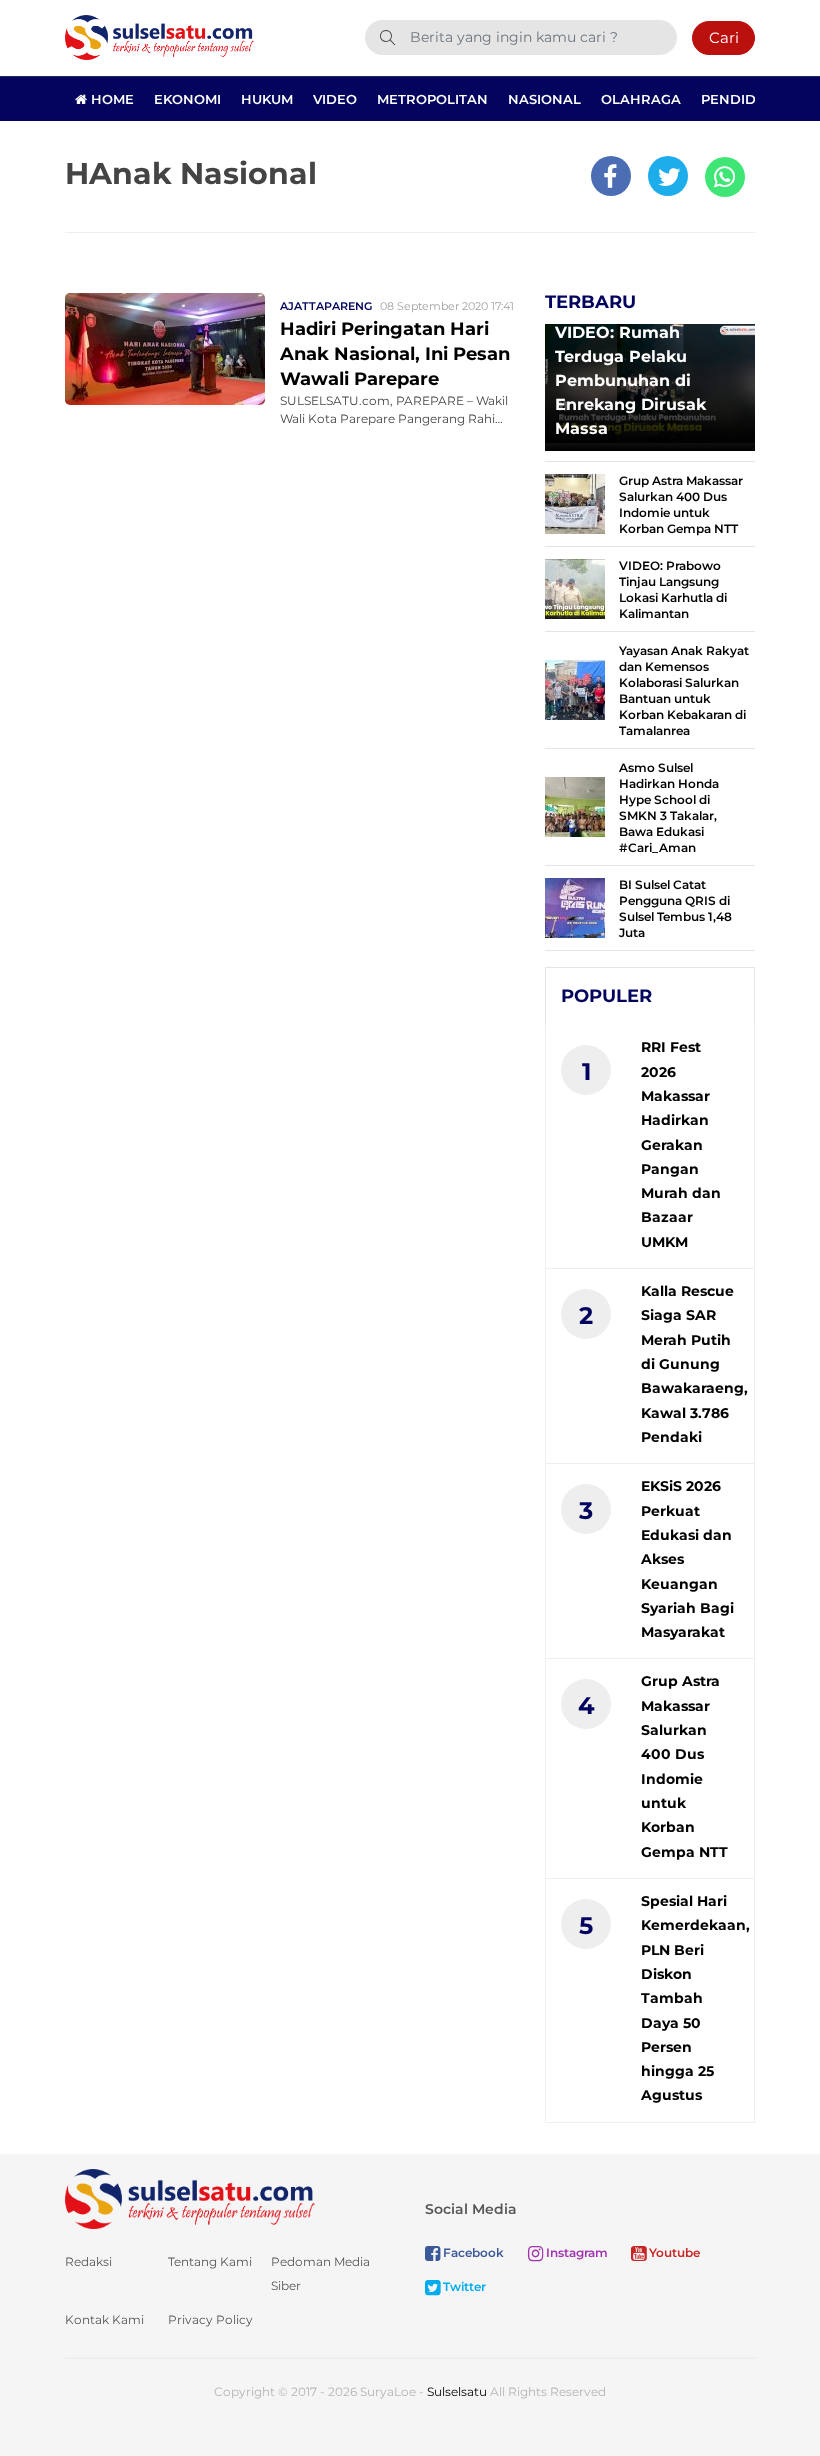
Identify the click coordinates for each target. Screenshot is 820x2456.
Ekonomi (187, 99)
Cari (724, 37)
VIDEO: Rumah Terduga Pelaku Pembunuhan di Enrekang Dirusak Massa (630, 380)
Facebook (472, 2252)
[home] (190, 2197)
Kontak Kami (104, 2319)
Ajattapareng (326, 306)
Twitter (463, 2286)
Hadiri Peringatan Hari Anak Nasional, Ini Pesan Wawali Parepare (395, 354)
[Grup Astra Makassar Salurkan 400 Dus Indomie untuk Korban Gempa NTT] (575, 502)
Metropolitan (432, 99)
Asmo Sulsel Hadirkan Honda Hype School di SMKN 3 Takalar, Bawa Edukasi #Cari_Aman (669, 807)
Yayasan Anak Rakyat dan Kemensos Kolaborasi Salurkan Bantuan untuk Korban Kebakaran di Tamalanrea (684, 690)
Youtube (673, 2252)
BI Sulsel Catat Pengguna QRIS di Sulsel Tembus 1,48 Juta (675, 908)
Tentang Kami (210, 2261)
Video (335, 99)
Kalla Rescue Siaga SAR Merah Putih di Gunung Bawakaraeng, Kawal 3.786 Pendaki (694, 1364)
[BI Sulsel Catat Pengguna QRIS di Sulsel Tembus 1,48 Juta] (575, 906)
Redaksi (88, 2261)
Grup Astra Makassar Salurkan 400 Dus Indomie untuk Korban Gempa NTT (681, 504)
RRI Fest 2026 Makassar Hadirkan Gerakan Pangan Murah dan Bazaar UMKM (681, 1144)
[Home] (159, 36)
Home (110, 99)
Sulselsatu (457, 2391)
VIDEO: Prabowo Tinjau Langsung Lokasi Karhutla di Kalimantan (673, 589)
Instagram (575, 2252)
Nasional (544, 99)
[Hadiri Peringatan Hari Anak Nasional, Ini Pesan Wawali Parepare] (165, 347)
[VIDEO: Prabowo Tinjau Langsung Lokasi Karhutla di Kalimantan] (575, 587)
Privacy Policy (210, 2319)
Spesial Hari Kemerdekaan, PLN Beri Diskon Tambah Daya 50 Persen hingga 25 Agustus (695, 1998)
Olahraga (641, 99)
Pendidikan (745, 99)
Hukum (267, 99)
